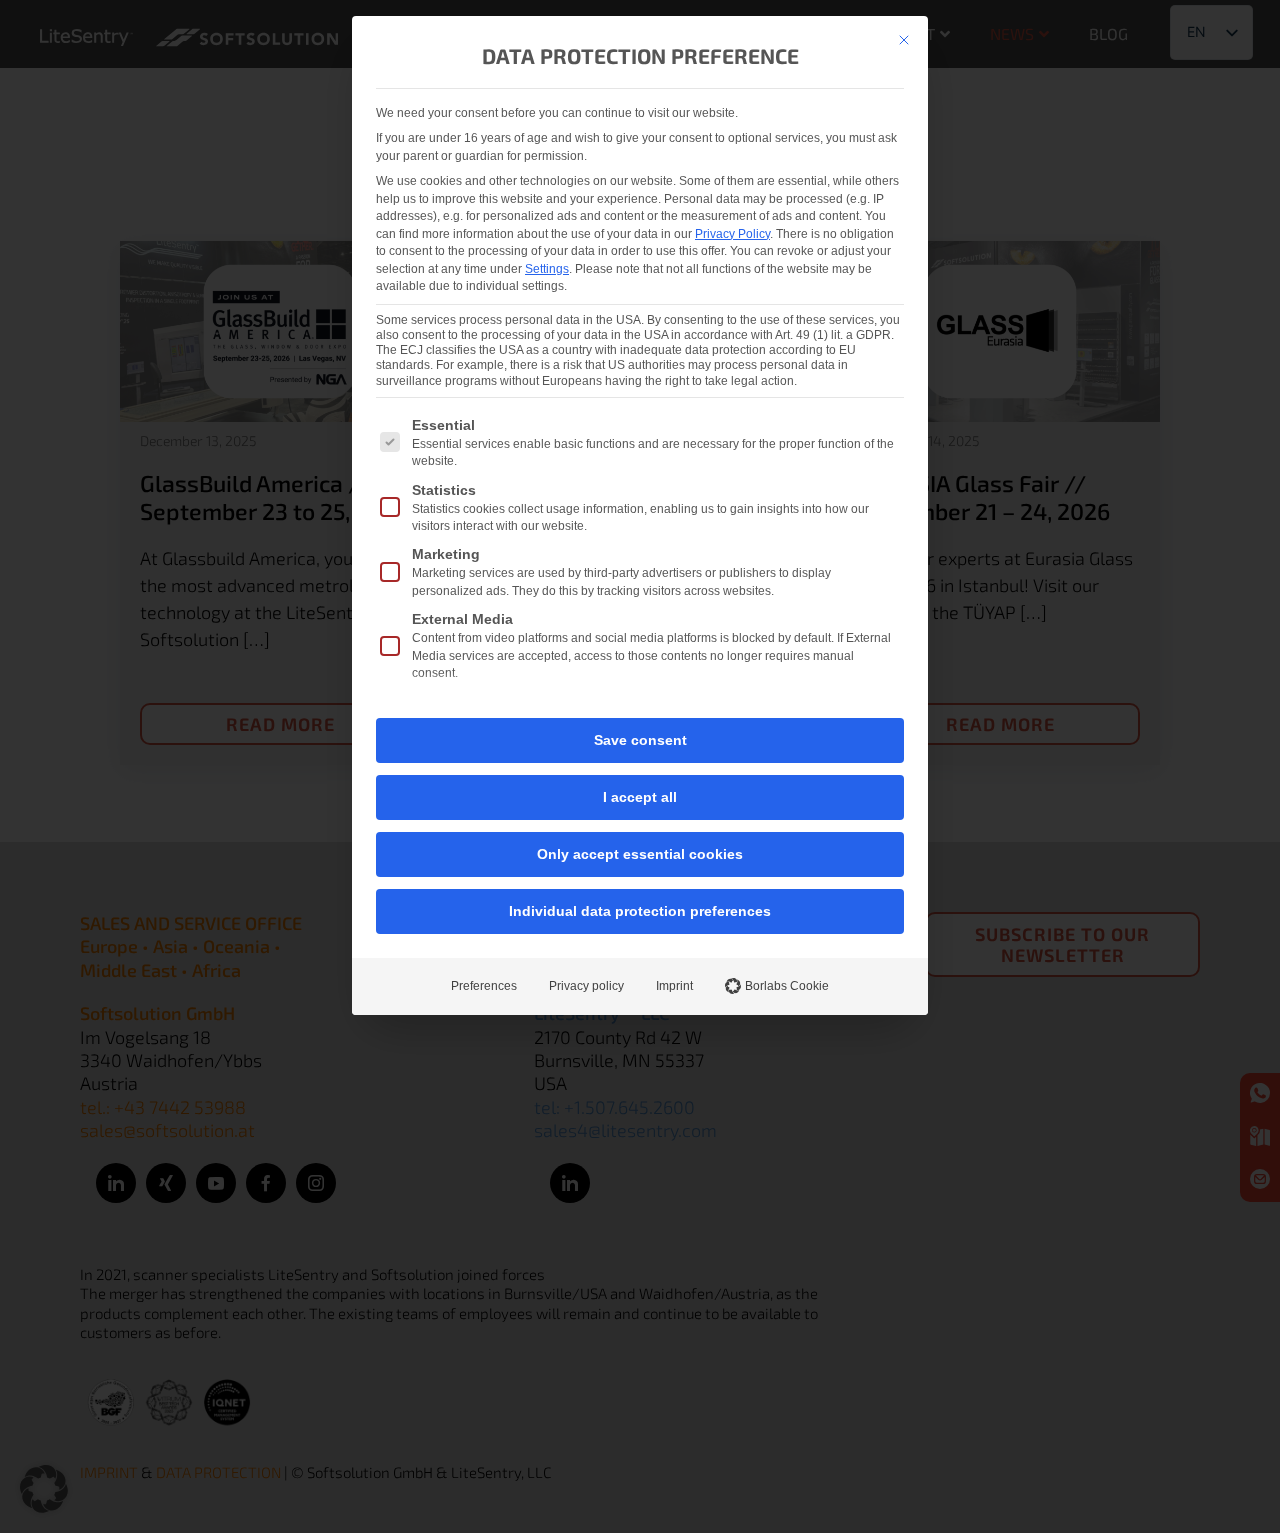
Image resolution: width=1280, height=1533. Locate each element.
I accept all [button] (640, 797)
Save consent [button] (640, 740)
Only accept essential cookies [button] (640, 854)
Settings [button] (547, 269)
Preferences (484, 986)
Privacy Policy (732, 234)
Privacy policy (586, 986)
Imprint (674, 986)
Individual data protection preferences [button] (640, 911)
